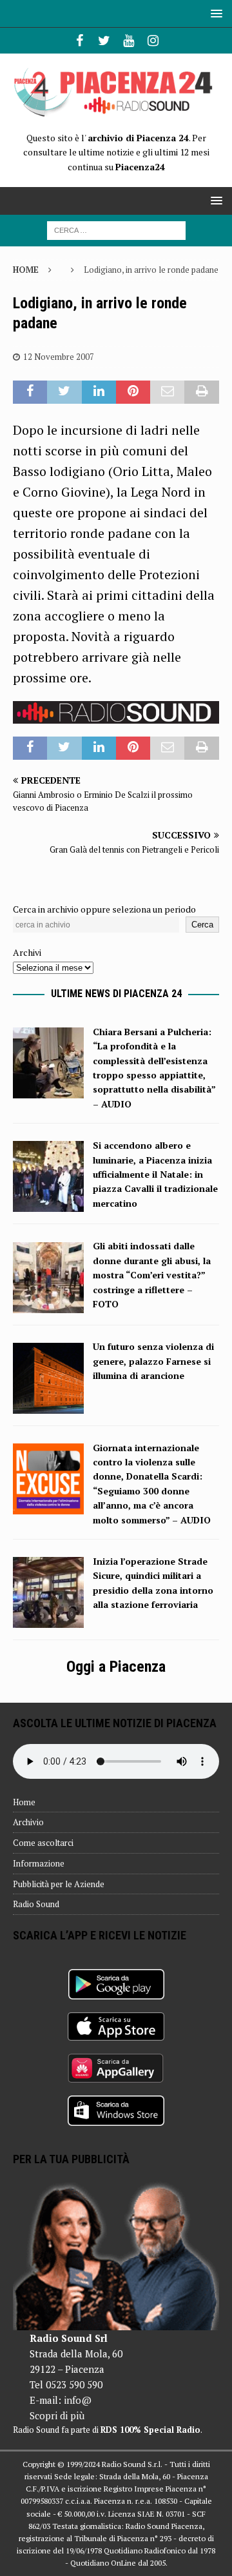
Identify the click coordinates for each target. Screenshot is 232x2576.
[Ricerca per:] (116, 229)
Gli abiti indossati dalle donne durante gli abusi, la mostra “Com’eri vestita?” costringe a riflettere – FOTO (152, 1275)
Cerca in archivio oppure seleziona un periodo (104, 909)
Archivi (27, 952)
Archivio (28, 1822)
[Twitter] (104, 41)
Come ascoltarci (43, 1843)
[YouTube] (129, 41)
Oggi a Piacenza (116, 1667)
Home (24, 1802)
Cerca (202, 925)
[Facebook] (80, 41)
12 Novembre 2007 (59, 357)
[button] (214, 13)
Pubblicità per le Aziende (59, 1884)
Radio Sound (36, 1904)
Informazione (39, 1863)
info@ (78, 2400)
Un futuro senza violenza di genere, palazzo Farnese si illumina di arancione (153, 1361)
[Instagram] (153, 41)
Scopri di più (57, 2415)
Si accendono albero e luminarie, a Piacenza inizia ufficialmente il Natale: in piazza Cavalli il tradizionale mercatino (155, 1174)
